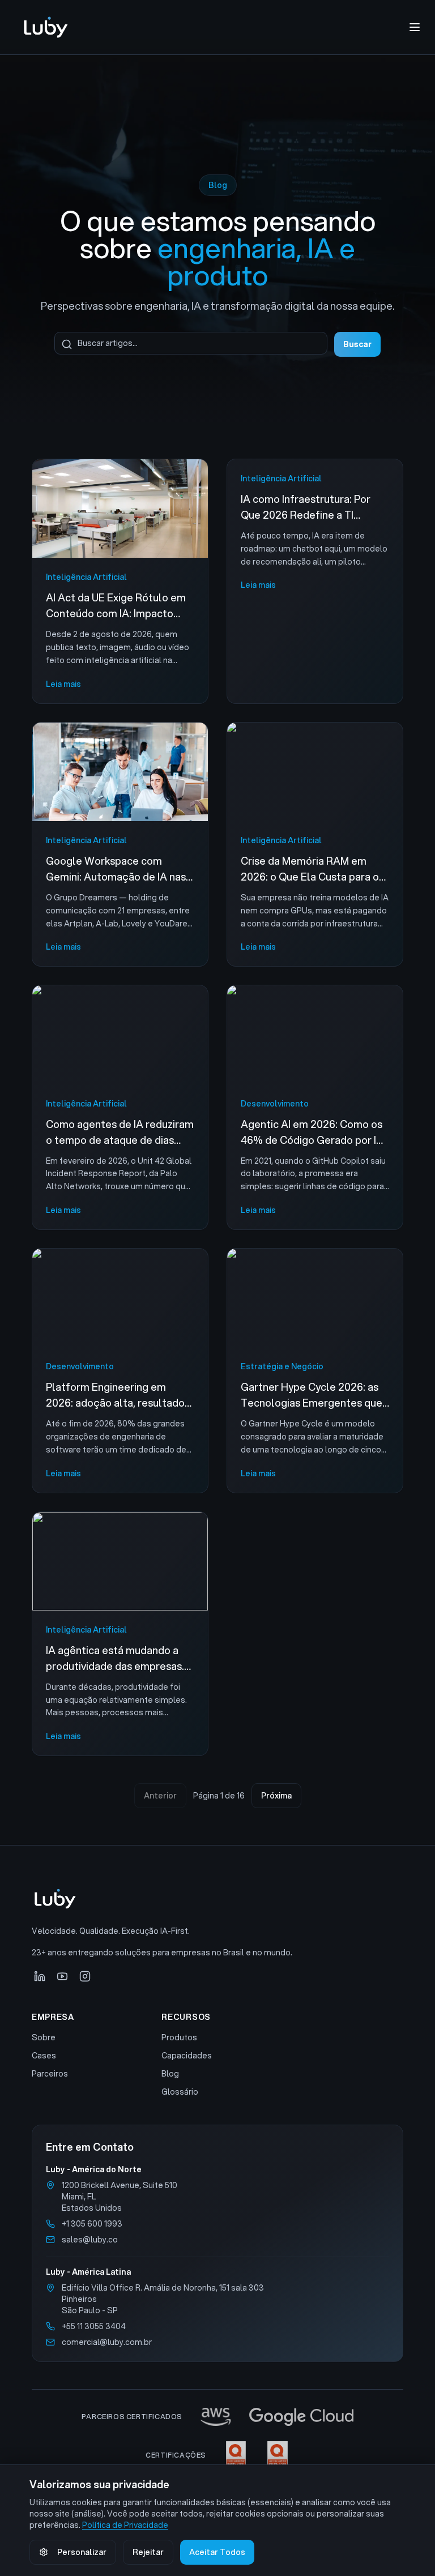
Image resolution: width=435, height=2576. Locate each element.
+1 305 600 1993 (92, 2224)
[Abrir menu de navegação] (415, 27)
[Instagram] (85, 1976)
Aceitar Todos (217, 2552)
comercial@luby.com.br (107, 2342)
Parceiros (50, 2074)
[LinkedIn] (40, 1976)
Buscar (357, 344)
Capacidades (187, 2056)
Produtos (179, 2037)
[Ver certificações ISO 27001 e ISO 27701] (257, 2455)
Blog (170, 2074)
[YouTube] (62, 1976)
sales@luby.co (90, 2240)
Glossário (180, 2092)
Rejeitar (148, 2552)
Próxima (276, 1796)
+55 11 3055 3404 (94, 2326)
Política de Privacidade (125, 2525)
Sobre (44, 2037)
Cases (44, 2056)
